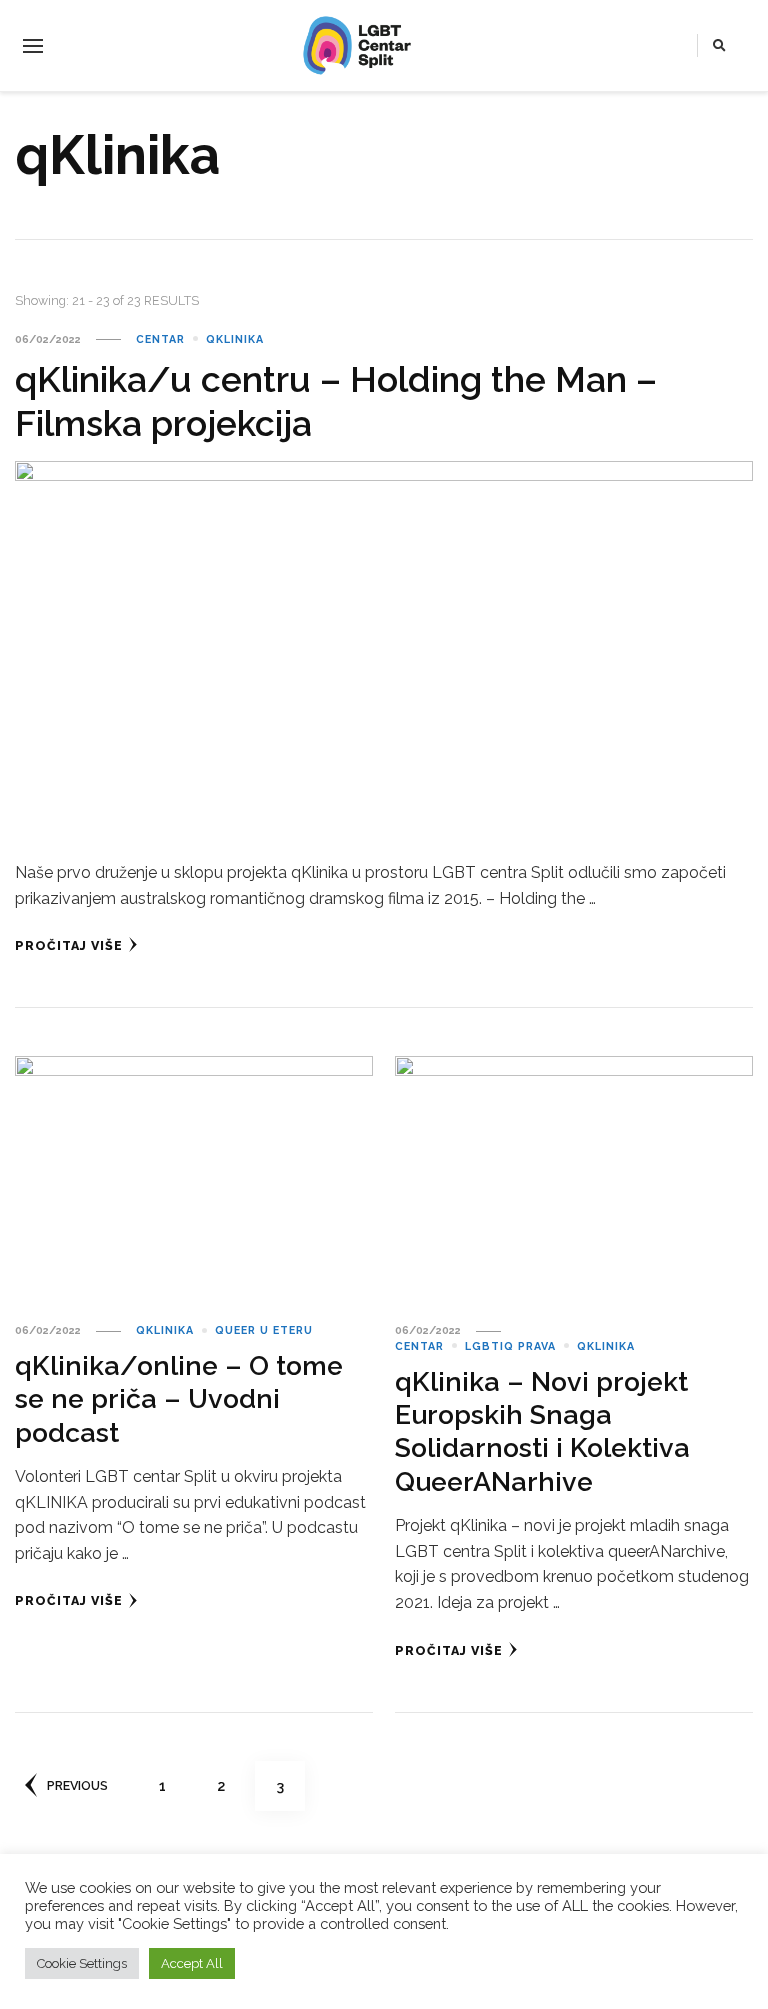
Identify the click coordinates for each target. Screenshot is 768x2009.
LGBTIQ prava (510, 1346)
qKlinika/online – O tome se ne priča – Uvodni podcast (179, 1399)
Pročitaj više (69, 945)
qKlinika (235, 339)
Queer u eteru (264, 1330)
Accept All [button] (192, 1963)
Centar (160, 339)
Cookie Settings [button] (82, 1963)
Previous (77, 1785)
